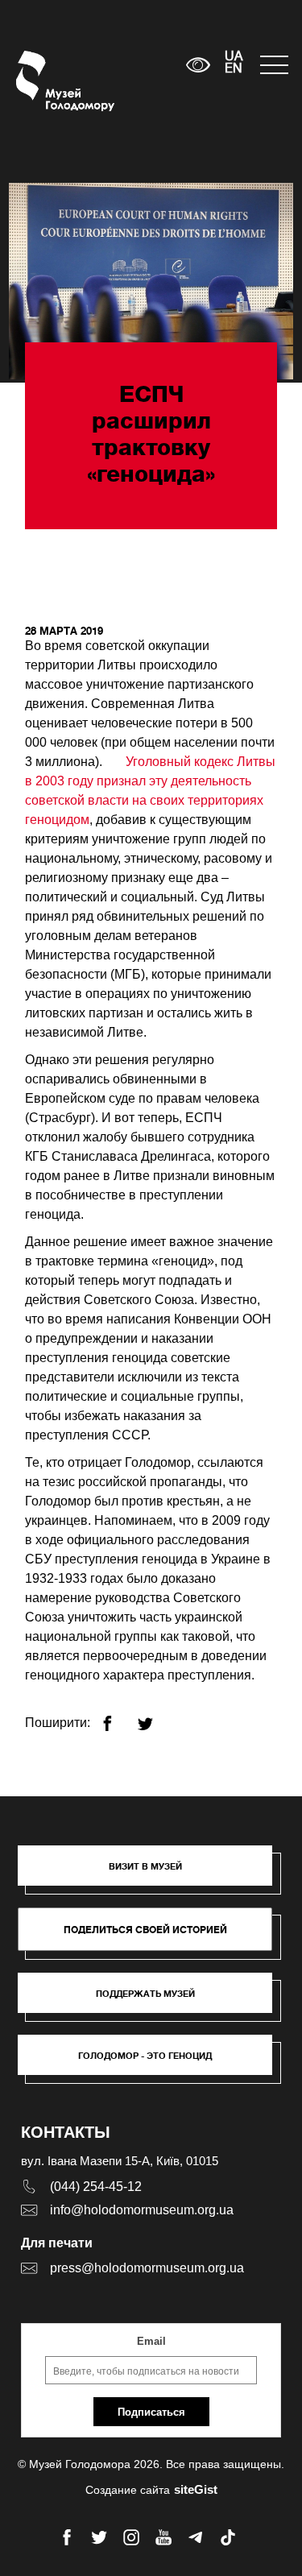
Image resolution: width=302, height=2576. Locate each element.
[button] (153, 1874)
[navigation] (273, 65)
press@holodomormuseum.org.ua (147, 2268)
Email (151, 2341)
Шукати (124, 65)
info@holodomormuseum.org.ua (142, 2210)
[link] (153, 2001)
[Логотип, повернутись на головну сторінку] (46, 81)
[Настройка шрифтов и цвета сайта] (199, 65)
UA (234, 57)
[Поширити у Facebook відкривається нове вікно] (117, 1717)
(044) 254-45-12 (96, 2187)
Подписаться (151, 2412)
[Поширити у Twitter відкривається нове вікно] (155, 1717)
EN (234, 69)
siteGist (196, 2489)
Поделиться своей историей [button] (145, 1930)
